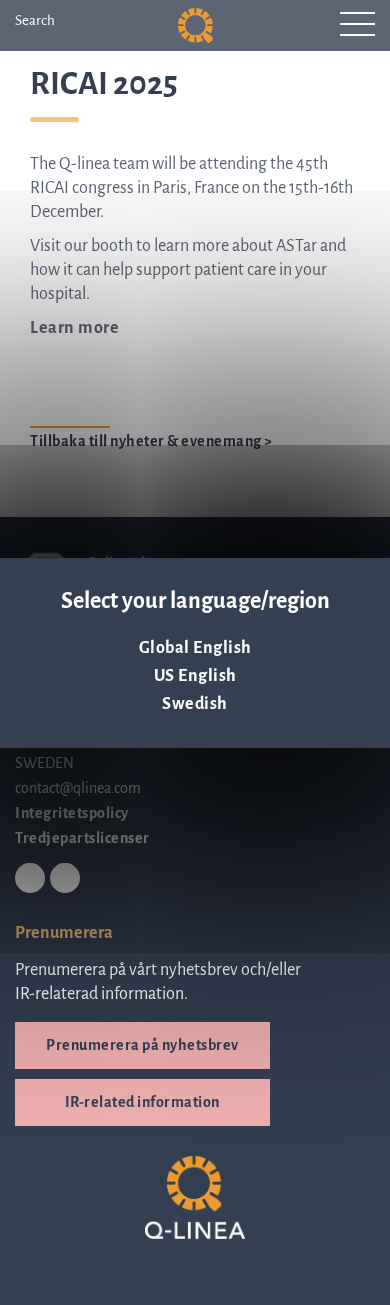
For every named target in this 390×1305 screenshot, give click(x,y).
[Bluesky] (65, 879)
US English (195, 676)
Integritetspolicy (72, 813)
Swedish (195, 704)
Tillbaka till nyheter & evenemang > (151, 441)
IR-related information (142, 1102)
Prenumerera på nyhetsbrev (142, 1045)
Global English (195, 648)
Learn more (74, 328)
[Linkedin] (30, 879)
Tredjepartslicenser (82, 838)
